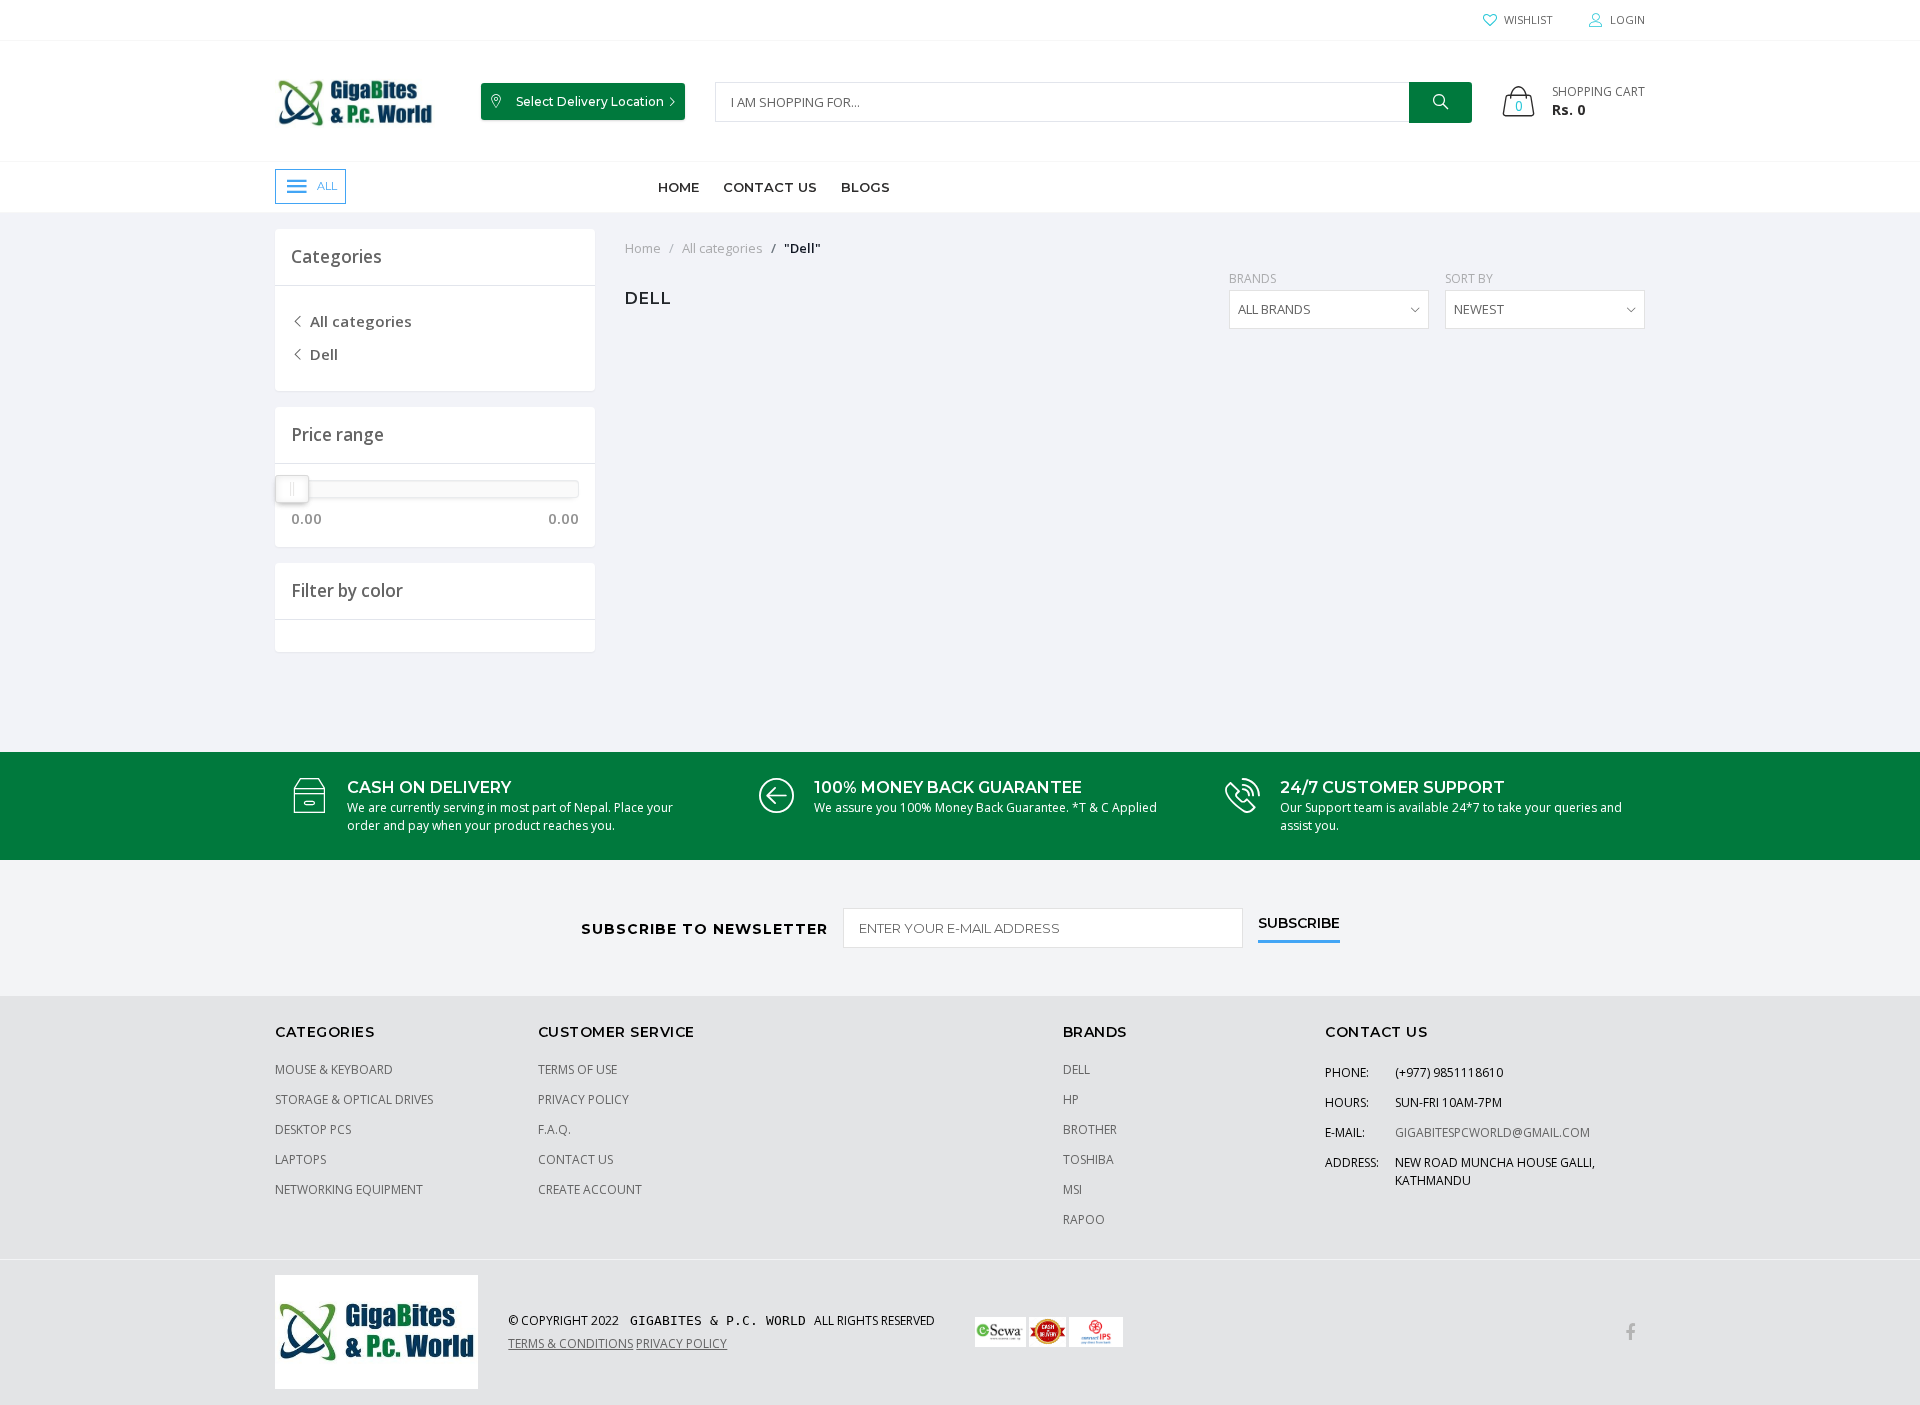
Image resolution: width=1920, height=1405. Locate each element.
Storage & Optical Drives (354, 1099)
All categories (359, 321)
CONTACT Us (575, 1159)
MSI (1072, 1189)
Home (678, 187)
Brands (1252, 278)
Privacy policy (681, 1343)
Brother (1090, 1129)
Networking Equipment (349, 1189)
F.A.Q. (554, 1129)
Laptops (300, 1159)
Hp (1071, 1099)
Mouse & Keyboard (334, 1069)
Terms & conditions (570, 1343)
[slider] (292, 489)
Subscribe (1299, 924)
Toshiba (1088, 1159)
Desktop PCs (313, 1129)
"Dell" (802, 248)
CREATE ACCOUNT (590, 1189)
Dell (322, 354)
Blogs (865, 187)
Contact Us (770, 187)
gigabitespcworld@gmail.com (1492, 1132)
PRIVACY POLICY (583, 1099)
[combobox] (1329, 309)
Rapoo (1084, 1219)
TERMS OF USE (577, 1069)
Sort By (1469, 278)
